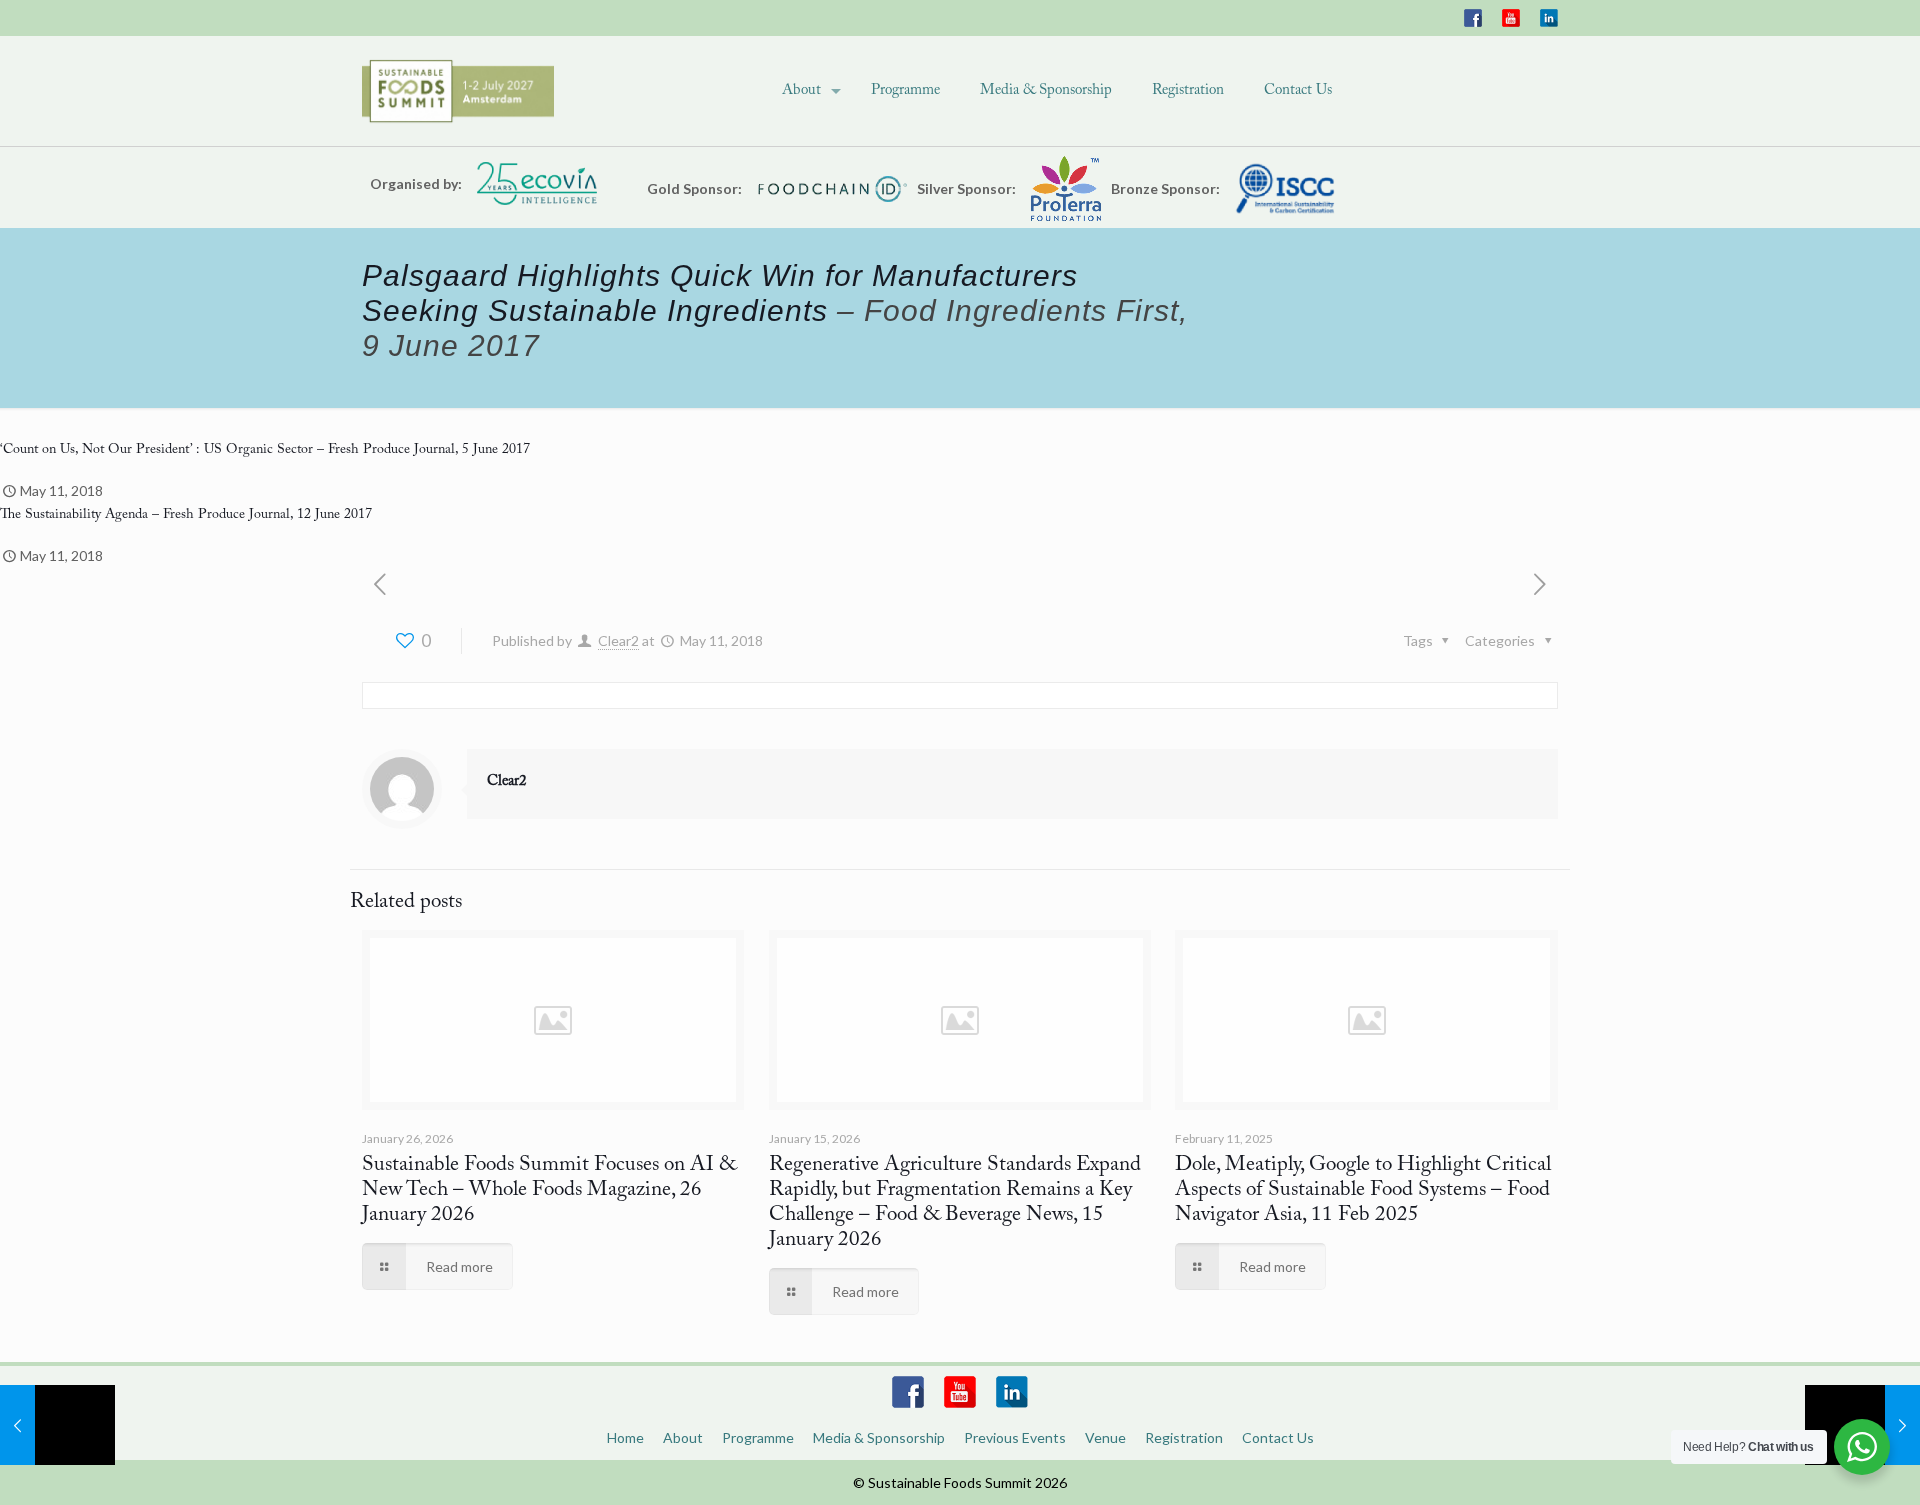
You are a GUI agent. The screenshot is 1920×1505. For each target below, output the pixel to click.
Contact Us (1278, 1437)
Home (625, 1437)
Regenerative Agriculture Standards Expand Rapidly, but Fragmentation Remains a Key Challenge (955, 1190)
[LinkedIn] (1549, 18)
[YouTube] (1511, 18)
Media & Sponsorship (879, 1437)
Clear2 (618, 640)
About (683, 1437)
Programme (758, 1437)
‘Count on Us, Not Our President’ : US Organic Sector (156, 450)
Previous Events (1015, 1437)
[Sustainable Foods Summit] (458, 91)
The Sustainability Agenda (74, 515)
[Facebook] (1473, 18)
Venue (1105, 1437)
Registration (1184, 1437)
